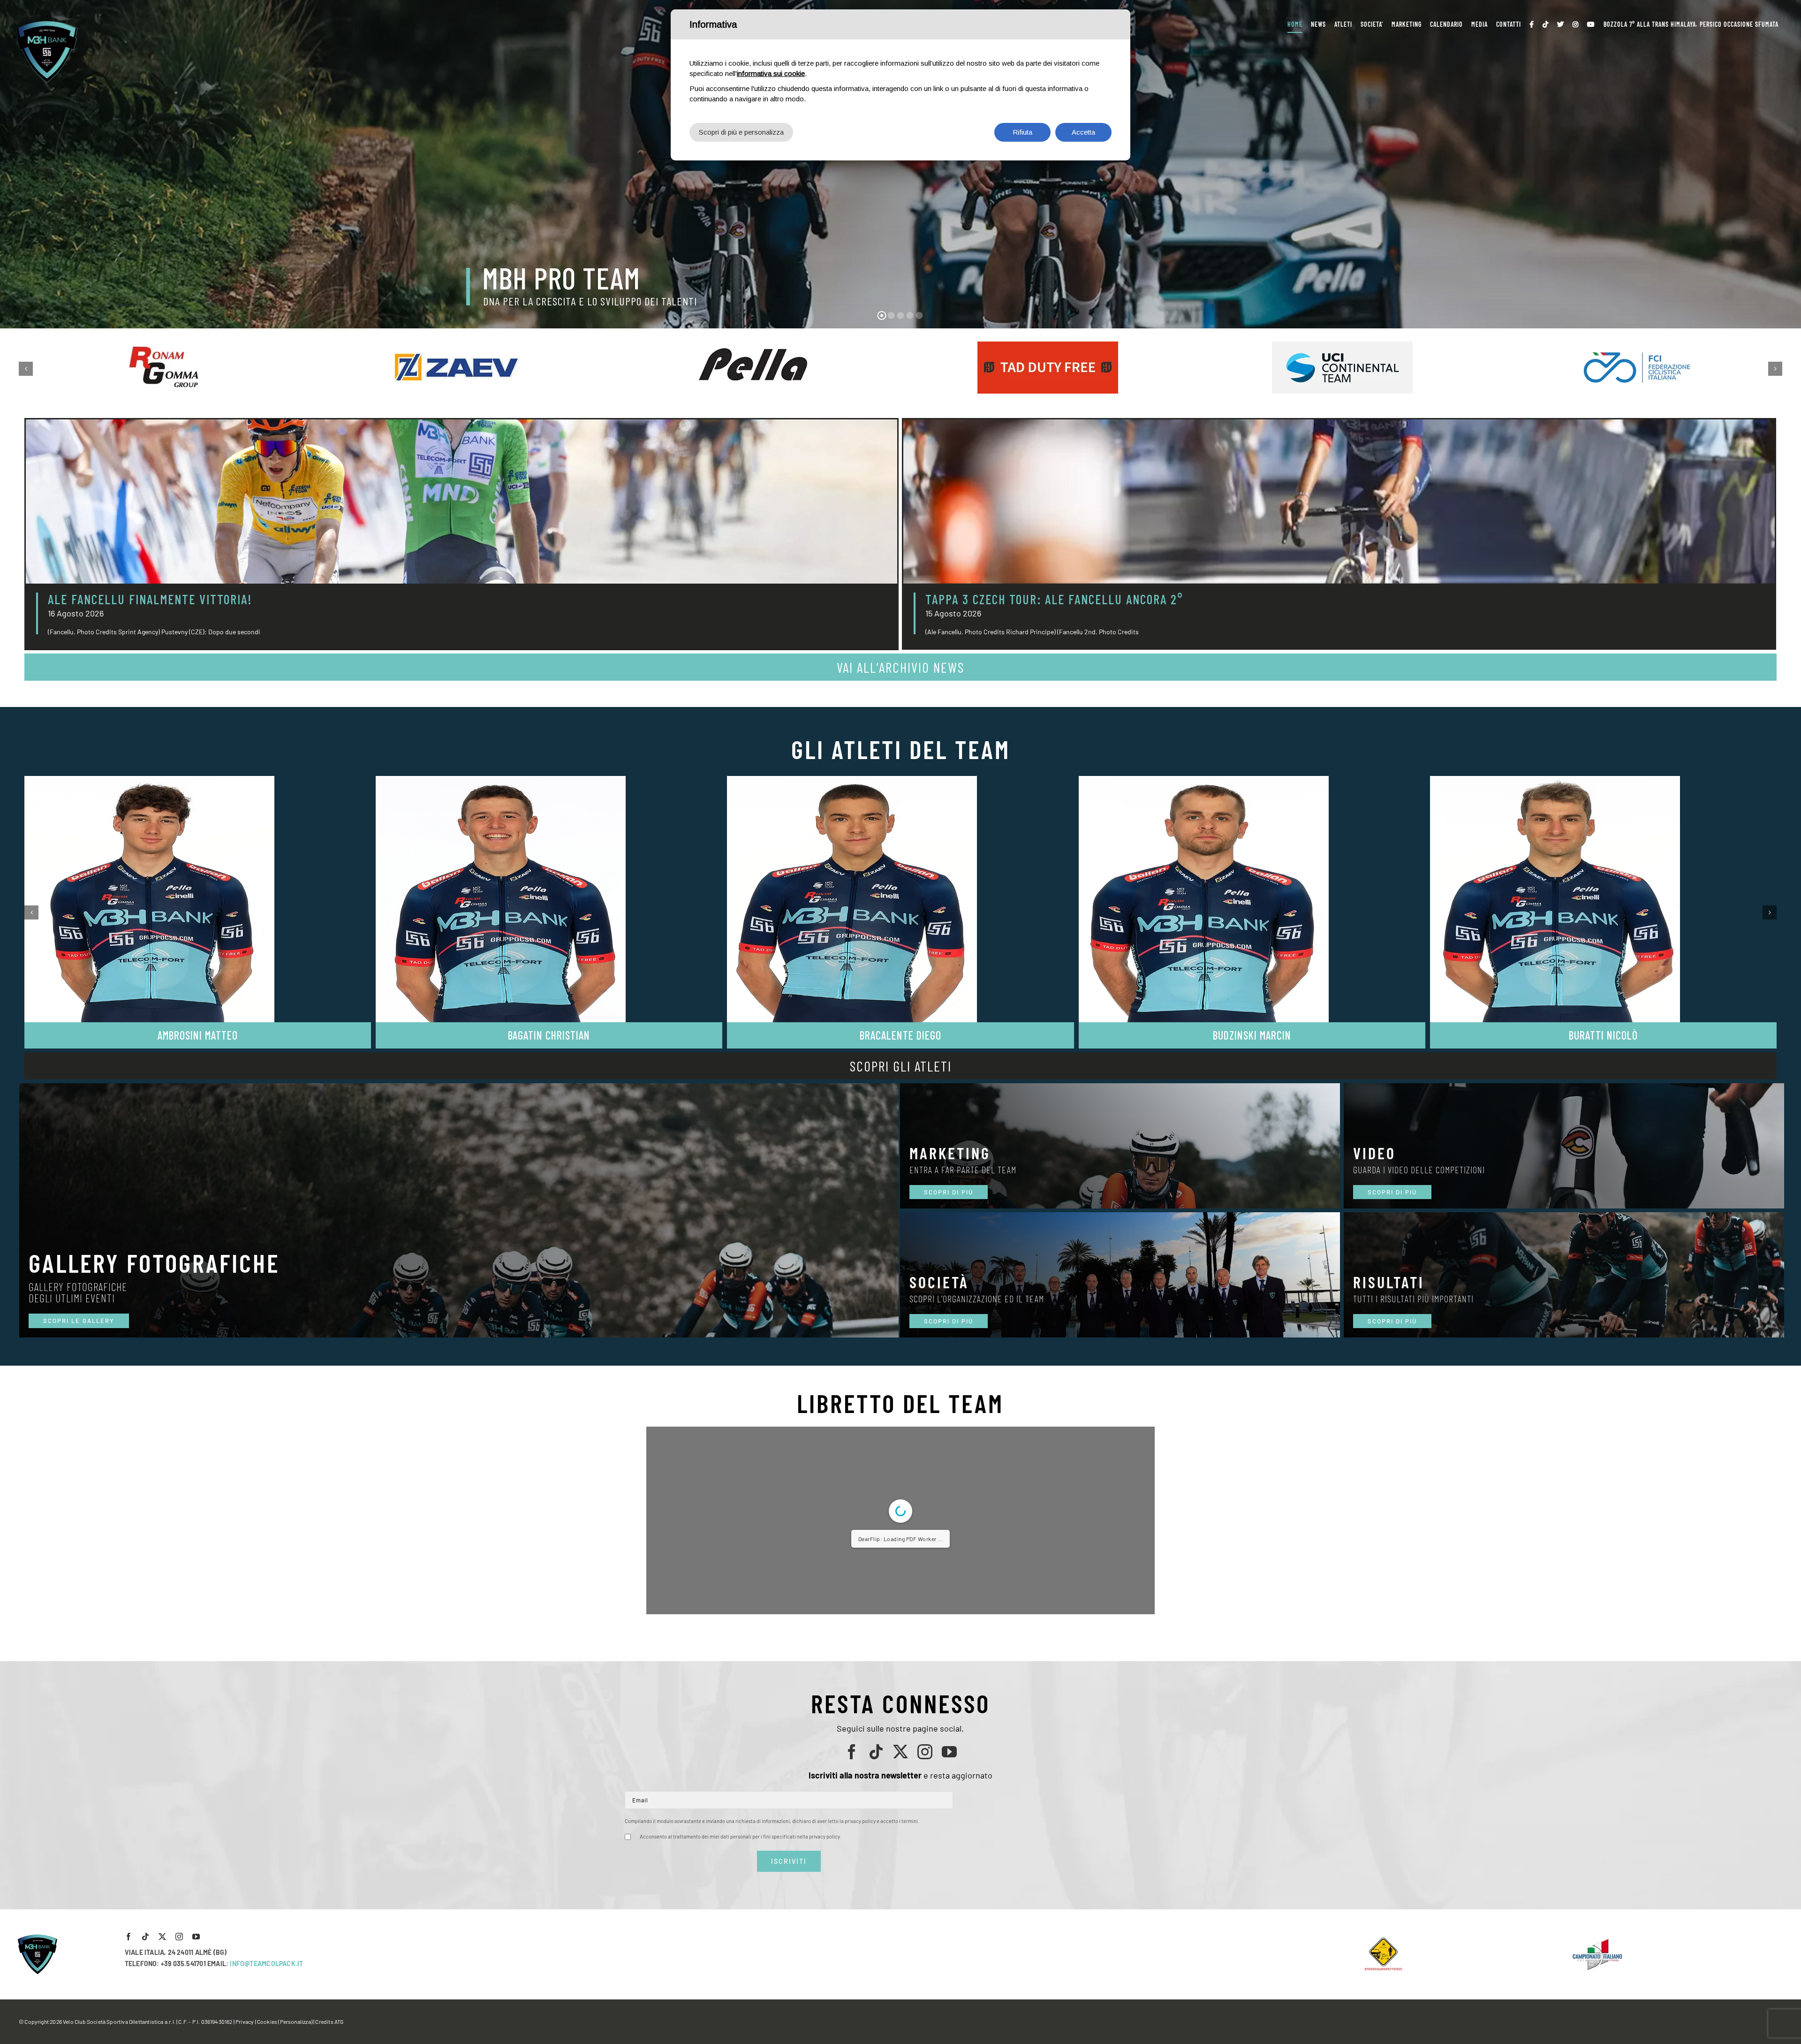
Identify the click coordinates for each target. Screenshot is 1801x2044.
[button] (26, 369)
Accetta (1083, 132)
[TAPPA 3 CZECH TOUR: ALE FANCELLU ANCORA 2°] (1339, 502)
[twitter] (900, 1942)
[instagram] (925, 1942)
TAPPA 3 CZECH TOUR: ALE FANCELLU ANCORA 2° (1054, 599)
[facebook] (852, 1942)
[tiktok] (876, 1942)
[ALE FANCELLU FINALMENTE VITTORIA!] (462, 502)
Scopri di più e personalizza (741, 132)
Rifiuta (1022, 132)
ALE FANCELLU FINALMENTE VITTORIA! (150, 599)
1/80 (844, 1790)
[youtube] (949, 1942)
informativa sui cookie (771, 73)
